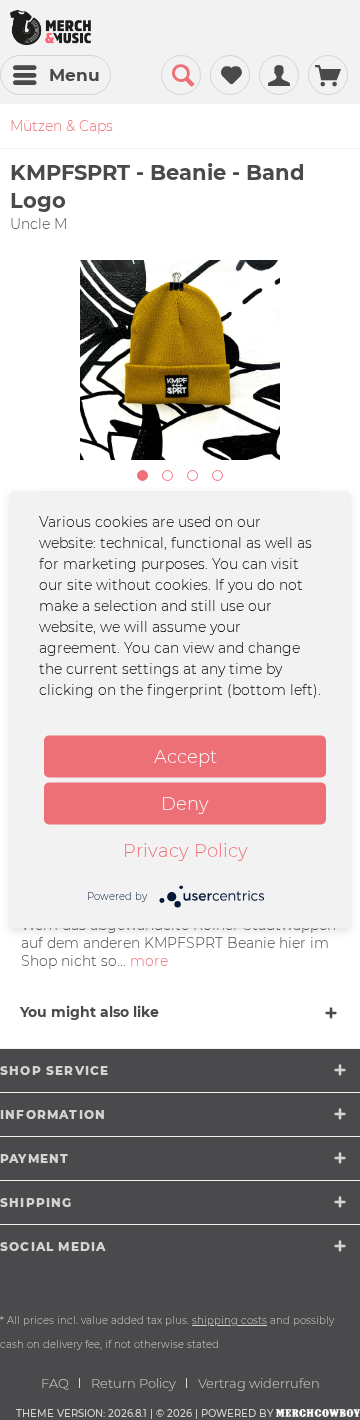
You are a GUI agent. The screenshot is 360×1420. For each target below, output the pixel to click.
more (147, 961)
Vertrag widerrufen (259, 1383)
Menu (74, 75)
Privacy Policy (185, 851)
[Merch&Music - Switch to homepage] (50, 27)
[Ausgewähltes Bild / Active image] (142, 475)
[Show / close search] (181, 75)
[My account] (279, 75)
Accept (185, 757)
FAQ (55, 1383)
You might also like (89, 1012)
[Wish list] (230, 75)
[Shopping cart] (328, 75)
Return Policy (133, 1383)
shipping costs (229, 1320)
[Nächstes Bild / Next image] (167, 475)
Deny (185, 804)
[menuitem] (55, 75)
